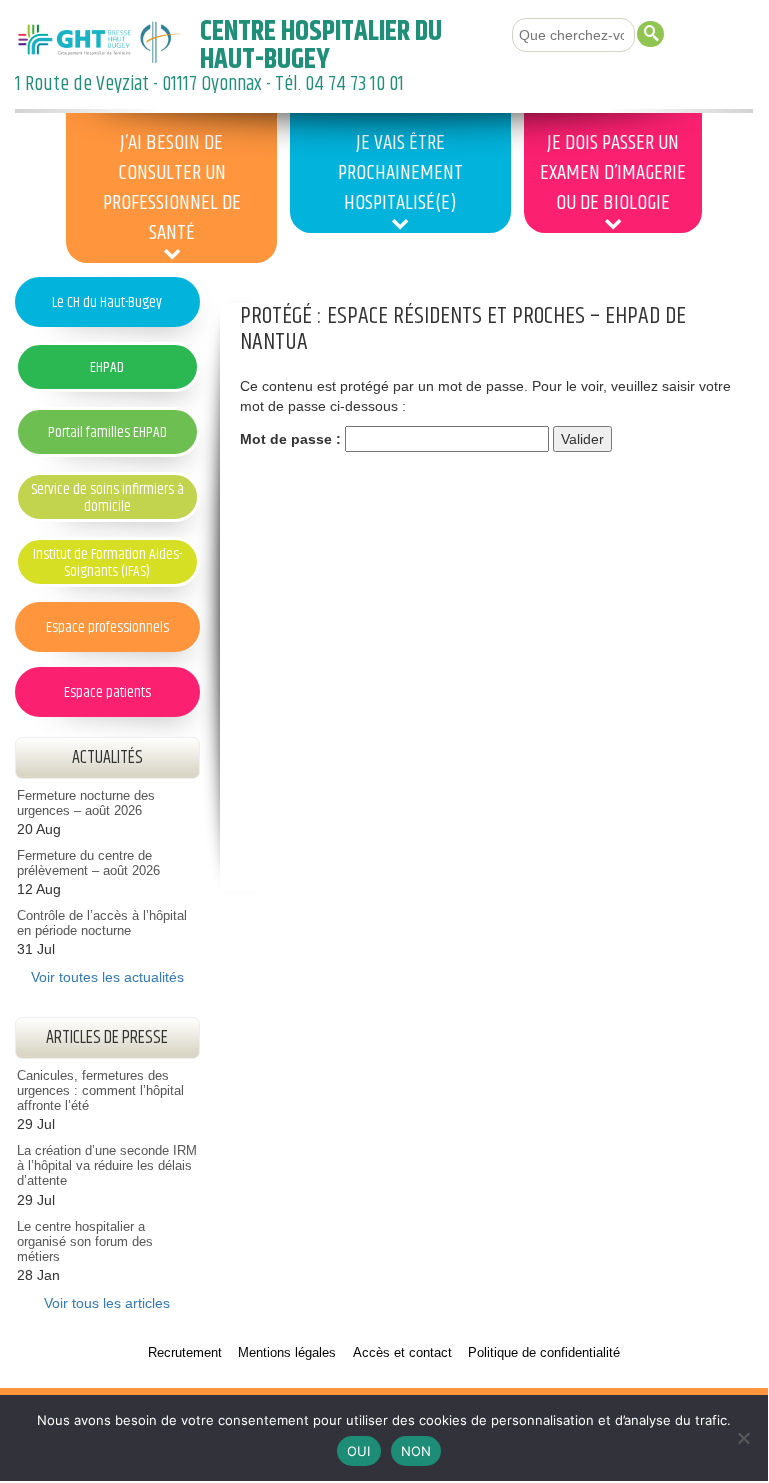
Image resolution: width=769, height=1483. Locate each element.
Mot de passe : (292, 439)
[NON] (743, 1438)
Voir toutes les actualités (107, 977)
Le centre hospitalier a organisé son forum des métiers (85, 1242)
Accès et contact (402, 1353)
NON (416, 1451)
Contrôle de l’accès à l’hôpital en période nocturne (102, 923)
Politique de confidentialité (544, 1353)
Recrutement (185, 1353)
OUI (359, 1451)
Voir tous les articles (107, 1303)
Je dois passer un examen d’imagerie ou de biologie (613, 173)
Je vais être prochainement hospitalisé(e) (400, 173)
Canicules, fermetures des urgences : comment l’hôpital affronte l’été (100, 1091)
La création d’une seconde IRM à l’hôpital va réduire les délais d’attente (107, 1166)
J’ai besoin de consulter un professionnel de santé (172, 188)
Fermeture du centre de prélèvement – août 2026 (88, 863)
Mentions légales (287, 1353)
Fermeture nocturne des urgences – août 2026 (86, 803)
